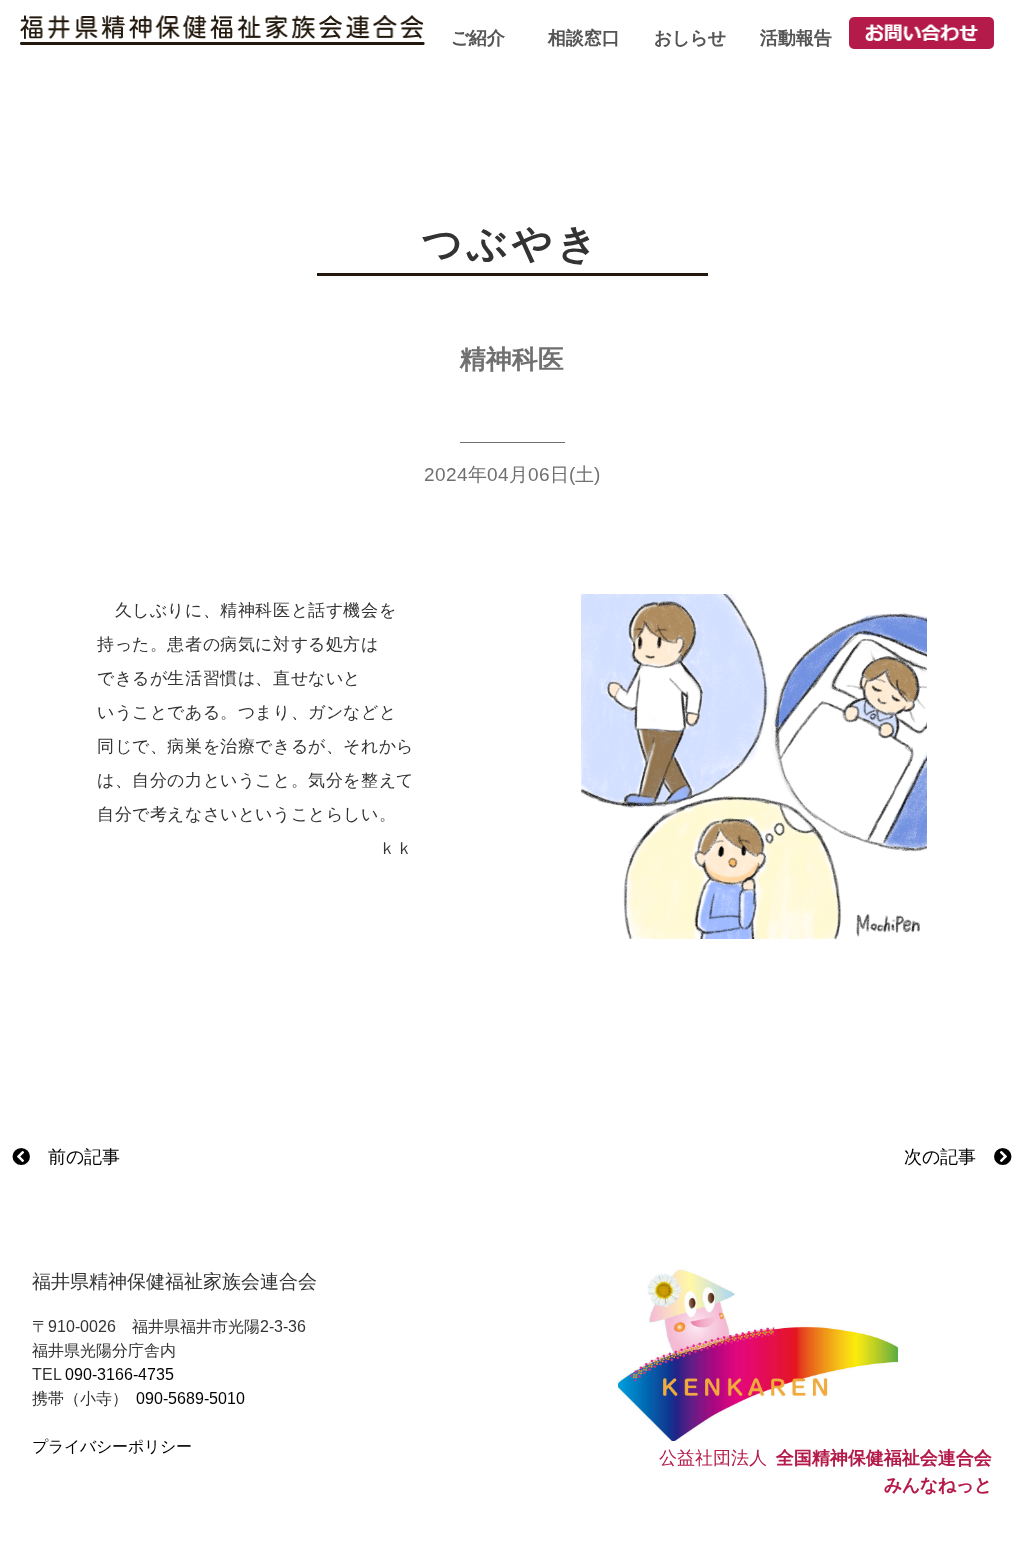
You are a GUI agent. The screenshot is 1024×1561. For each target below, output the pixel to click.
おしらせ (690, 38)
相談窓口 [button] (584, 38)
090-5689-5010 (190, 1398)
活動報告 (796, 38)
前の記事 (75, 1157)
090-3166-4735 (119, 1374)
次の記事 (949, 1157)
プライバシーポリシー (112, 1446)
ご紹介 (478, 38)
